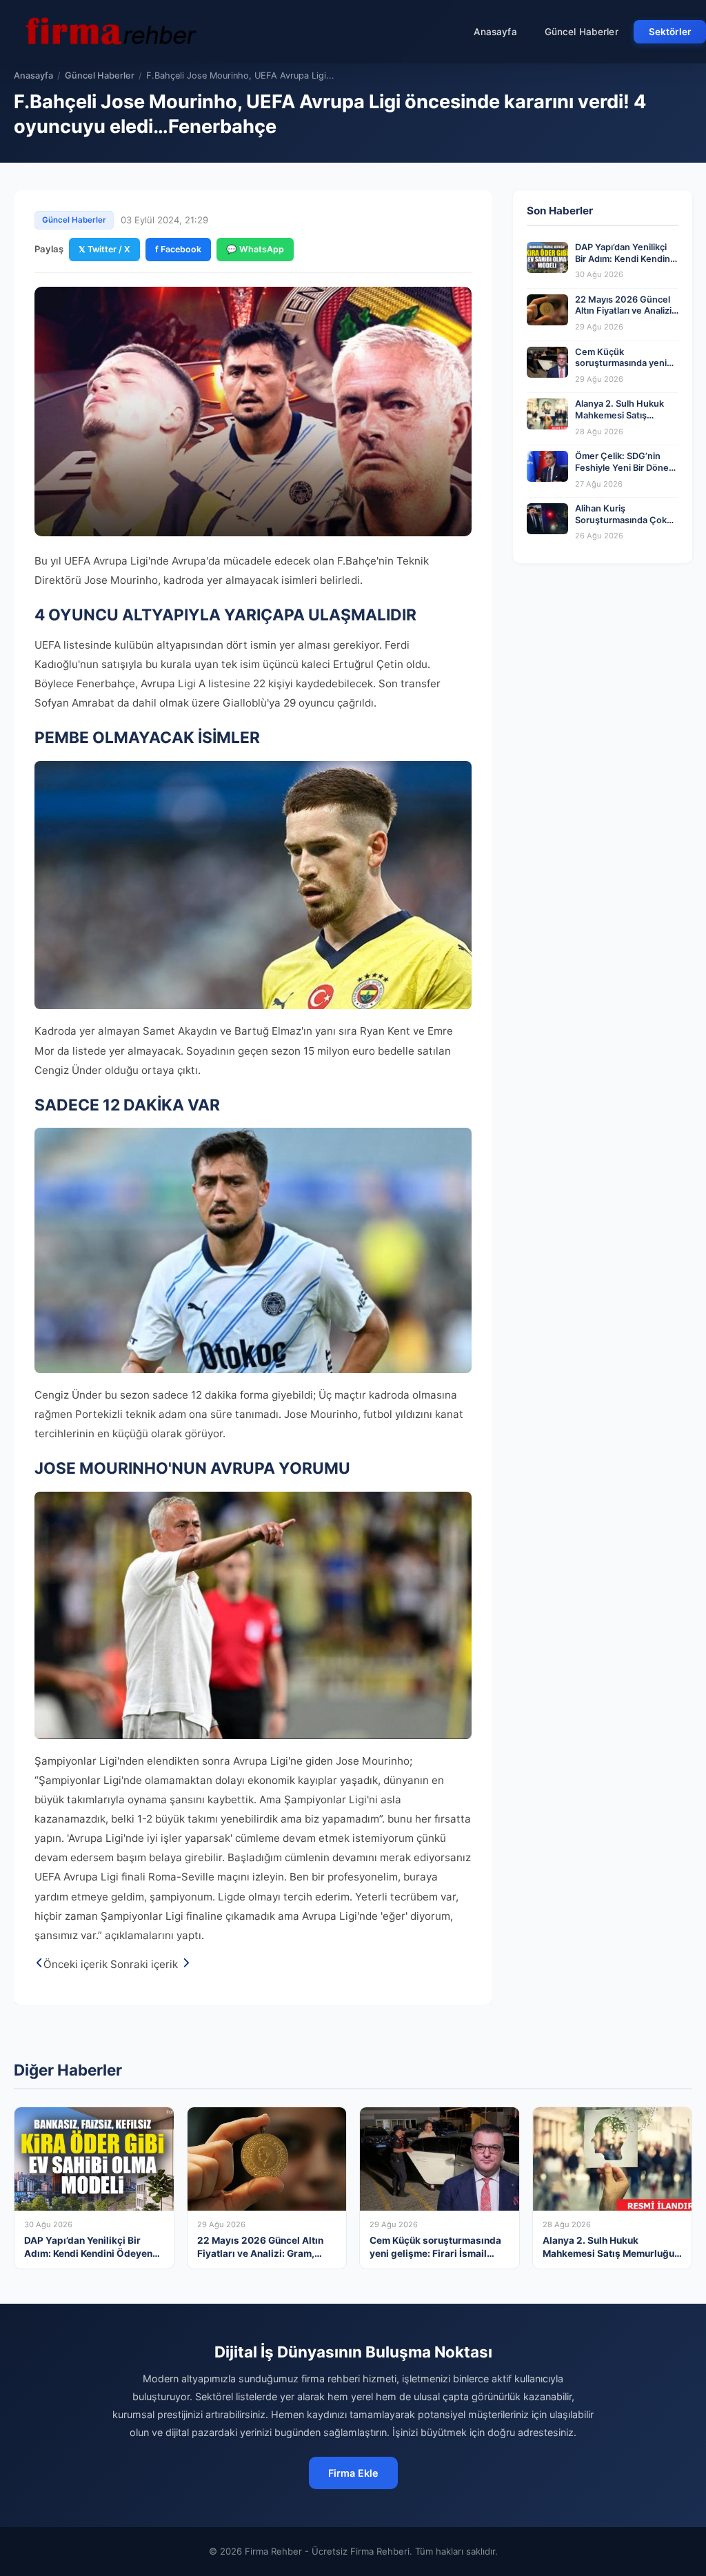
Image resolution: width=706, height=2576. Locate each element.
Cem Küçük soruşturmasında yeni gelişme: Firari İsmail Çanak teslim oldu (621, 369)
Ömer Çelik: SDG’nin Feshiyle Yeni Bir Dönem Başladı (626, 467)
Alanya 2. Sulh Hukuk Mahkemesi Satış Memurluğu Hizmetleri (622, 415)
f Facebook (178, 249)
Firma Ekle (353, 2473)
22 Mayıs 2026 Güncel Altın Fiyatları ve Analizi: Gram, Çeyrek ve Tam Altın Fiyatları (625, 317)
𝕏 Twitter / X (104, 249)
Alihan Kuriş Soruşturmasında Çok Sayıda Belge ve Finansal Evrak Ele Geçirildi (627, 526)
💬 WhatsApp (255, 249)
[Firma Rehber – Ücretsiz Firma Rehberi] (110, 32)
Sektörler (670, 32)
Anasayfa (495, 32)
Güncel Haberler (582, 32)
